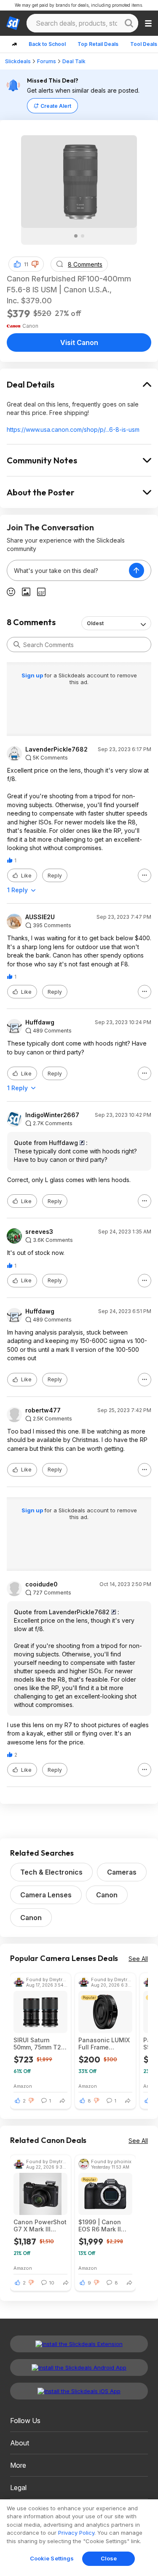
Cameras (122, 1872)
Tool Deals (144, 44)
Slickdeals (18, 61)
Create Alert (56, 106)
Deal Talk (74, 61)
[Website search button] (129, 23)
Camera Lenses (46, 1895)
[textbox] (68, 570)
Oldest (95, 623)
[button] (35, 264)
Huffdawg (40, 1022)
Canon (107, 1895)
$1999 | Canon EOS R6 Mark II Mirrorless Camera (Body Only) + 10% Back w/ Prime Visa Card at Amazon (105, 2226)
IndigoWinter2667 (52, 1115)
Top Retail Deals (98, 44)
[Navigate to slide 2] (83, 236)
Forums (47, 61)
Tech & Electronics (51, 1872)
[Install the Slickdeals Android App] (79, 2367)
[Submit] (17, 645)
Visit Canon (79, 342)
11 (26, 264)
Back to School (47, 44)
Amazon (23, 2086)
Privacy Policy (76, 2533)
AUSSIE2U (40, 917)
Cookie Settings (52, 2558)
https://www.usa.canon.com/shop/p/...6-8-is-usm (73, 429)
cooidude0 (42, 1584)
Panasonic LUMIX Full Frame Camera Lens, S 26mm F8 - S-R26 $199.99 (104, 2044)
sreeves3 (39, 1232)
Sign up (33, 675)
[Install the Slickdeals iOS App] (79, 2391)
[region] (79, 2538)
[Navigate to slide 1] (76, 236)
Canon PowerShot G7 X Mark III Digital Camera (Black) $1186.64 (40, 2226)
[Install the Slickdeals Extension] (79, 2344)
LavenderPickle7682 (56, 749)
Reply (55, 876)
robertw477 (43, 1410)
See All (138, 1959)
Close (109, 2558)
